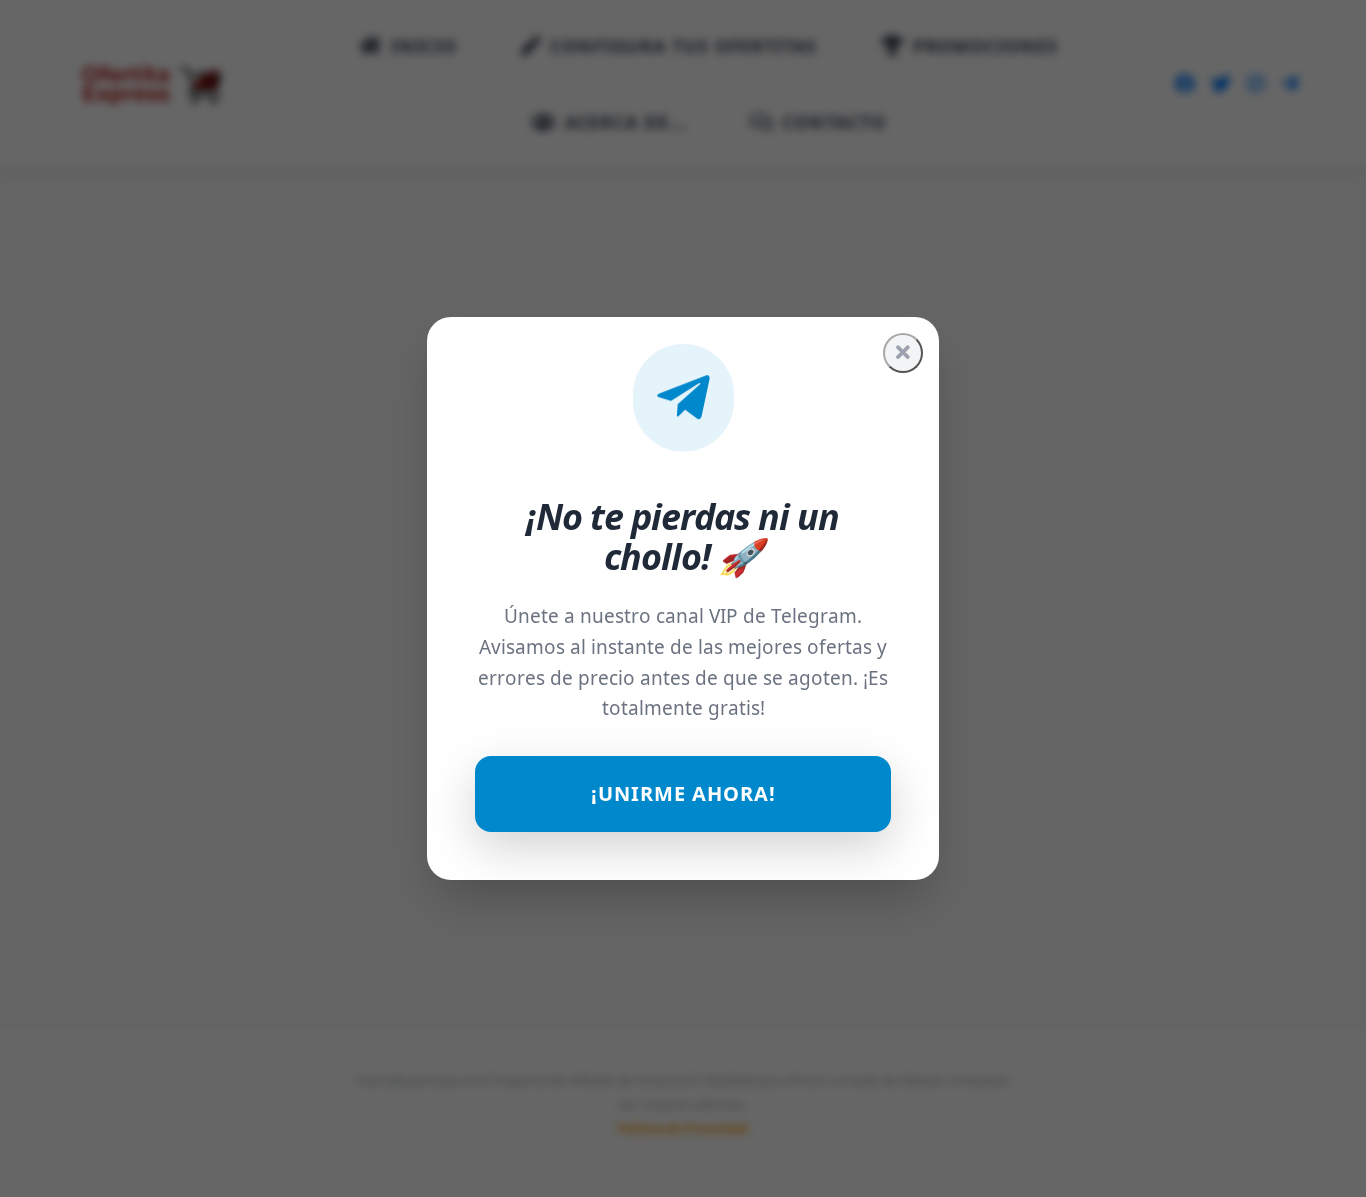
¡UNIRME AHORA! (683, 793)
